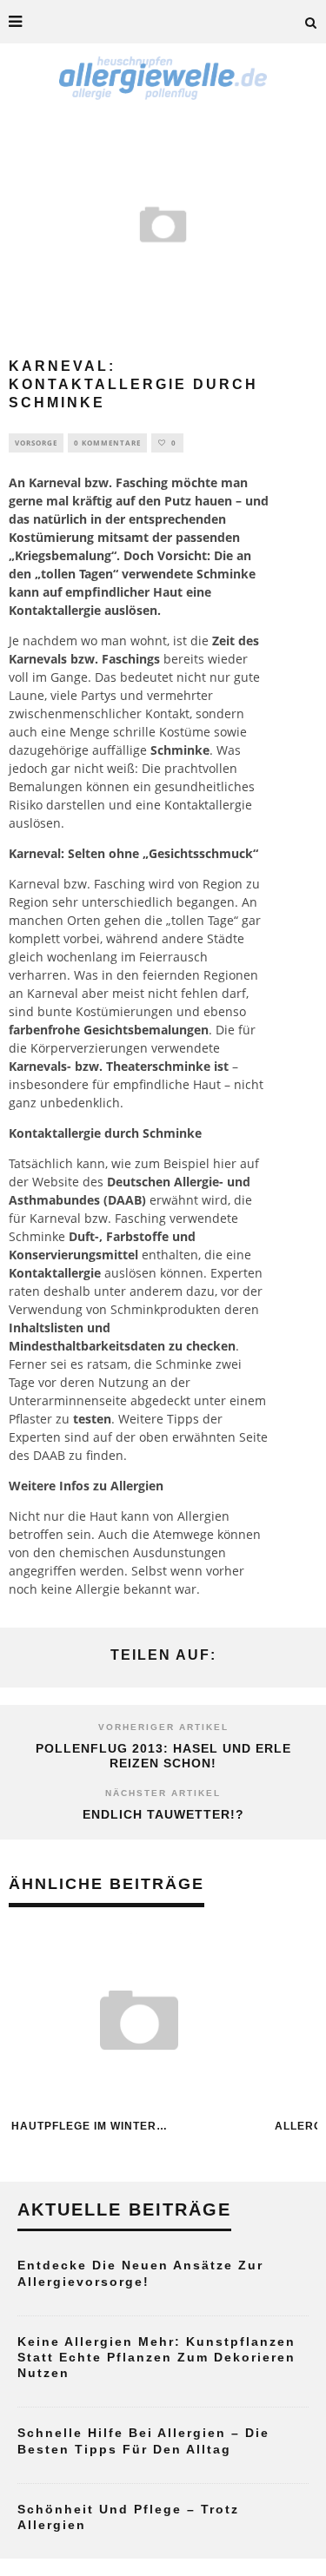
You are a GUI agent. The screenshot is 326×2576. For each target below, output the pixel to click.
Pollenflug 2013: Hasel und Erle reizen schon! (163, 1756)
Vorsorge (36, 443)
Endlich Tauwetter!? (163, 1814)
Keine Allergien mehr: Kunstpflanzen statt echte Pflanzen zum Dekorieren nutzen (156, 2357)
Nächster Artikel (163, 1793)
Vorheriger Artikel (163, 1727)
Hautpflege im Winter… (90, 2126)
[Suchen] (311, 22)
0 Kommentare (107, 443)
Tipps (183, 1419)
